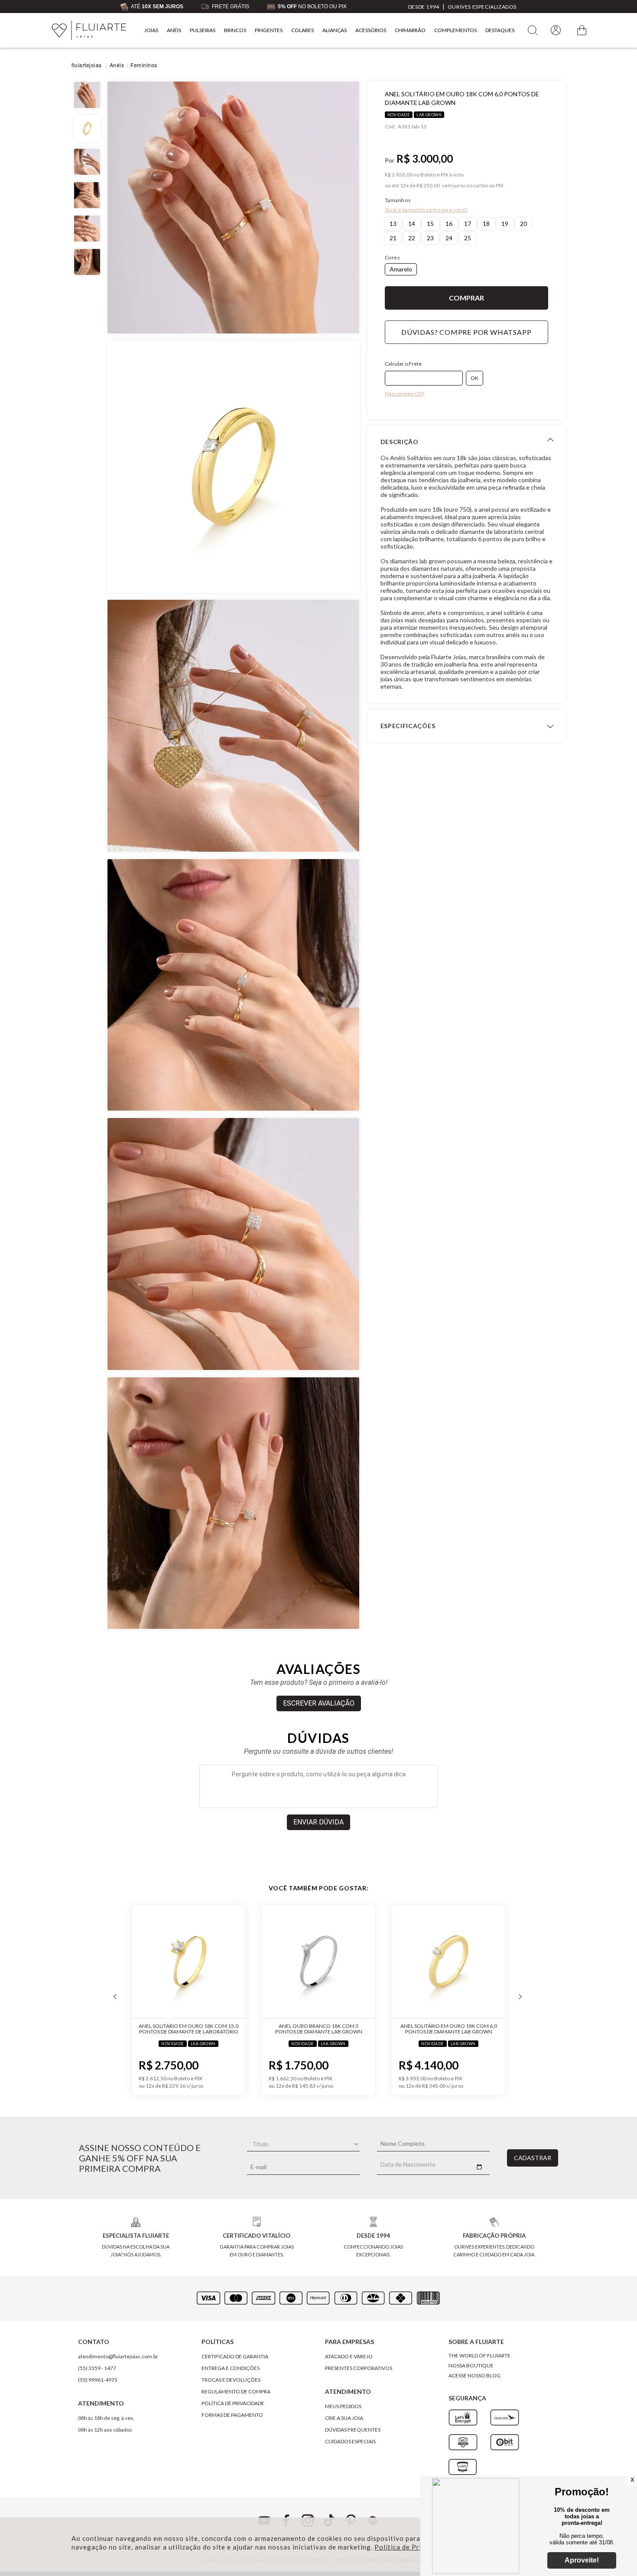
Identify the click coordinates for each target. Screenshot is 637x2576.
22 (412, 238)
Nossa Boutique (471, 2365)
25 (468, 238)
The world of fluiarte (479, 2355)
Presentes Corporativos (359, 2368)
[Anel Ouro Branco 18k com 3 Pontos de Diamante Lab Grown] (244, 1962)
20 (523, 224)
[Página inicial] (89, 31)
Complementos (455, 30)
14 (412, 224)
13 (393, 224)
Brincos (235, 30)
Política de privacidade (233, 2403)
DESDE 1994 (424, 7)
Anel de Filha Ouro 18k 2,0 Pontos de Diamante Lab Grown (504, 2029)
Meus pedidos (343, 2406)
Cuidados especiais (350, 2441)
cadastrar (533, 2158)
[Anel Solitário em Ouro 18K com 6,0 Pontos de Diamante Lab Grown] (374, 1962)
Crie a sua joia (344, 2418)
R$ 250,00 (428, 186)
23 (430, 238)
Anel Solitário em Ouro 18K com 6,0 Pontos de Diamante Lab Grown (374, 2029)
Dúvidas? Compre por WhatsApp (466, 332)
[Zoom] (233, 208)
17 (468, 224)
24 (449, 238)
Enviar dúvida (318, 1822)
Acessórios (371, 30)
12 (404, 186)
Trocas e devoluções (231, 2380)
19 (505, 224)
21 (393, 238)
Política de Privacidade (413, 2547)
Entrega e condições (231, 2368)
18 (486, 224)
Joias (151, 30)
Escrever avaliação (319, 1703)
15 (430, 224)
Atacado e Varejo (349, 2356)
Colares (302, 30)
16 (449, 224)
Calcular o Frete (403, 364)
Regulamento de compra (236, 2391)
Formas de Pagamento (232, 2415)
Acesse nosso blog (474, 2375)
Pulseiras (203, 30)
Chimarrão (410, 30)
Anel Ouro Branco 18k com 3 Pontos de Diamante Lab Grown (244, 2029)
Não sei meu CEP (405, 394)
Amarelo (401, 269)
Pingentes (269, 30)
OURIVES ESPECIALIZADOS (482, 7)
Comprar (467, 298)
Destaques (500, 30)
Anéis (174, 30)
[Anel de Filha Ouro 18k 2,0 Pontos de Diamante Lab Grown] (504, 1962)
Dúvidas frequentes (353, 2430)
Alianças (335, 30)
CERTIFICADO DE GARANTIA (235, 2356)
